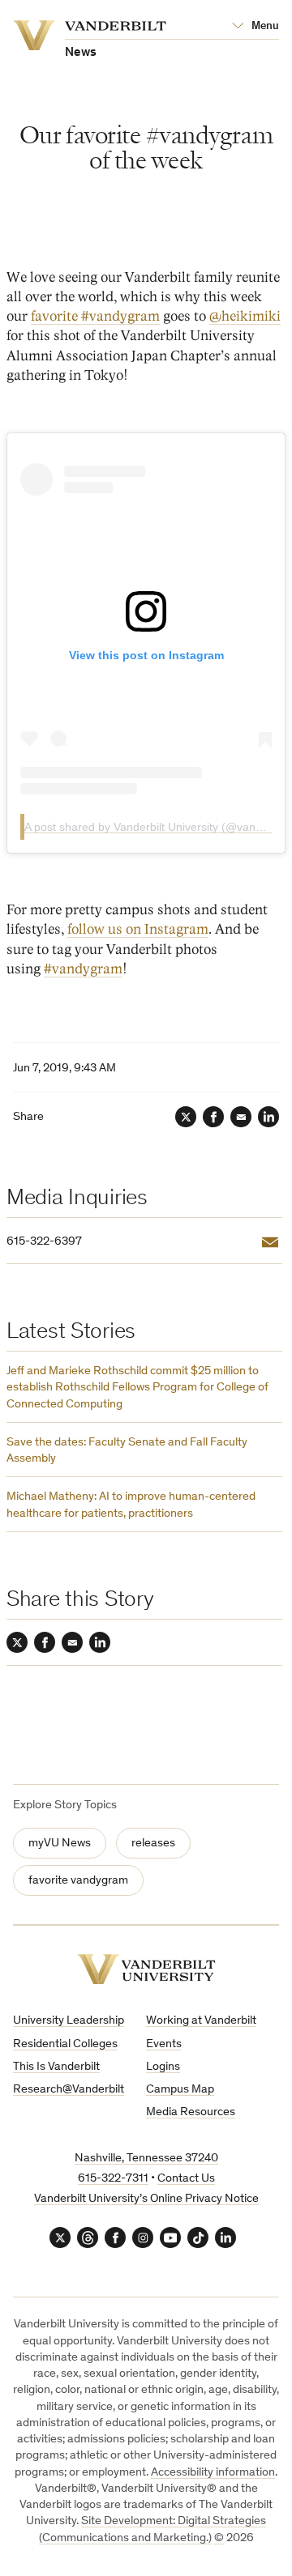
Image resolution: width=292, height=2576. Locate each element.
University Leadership (69, 2021)
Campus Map (180, 2090)
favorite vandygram (78, 1881)
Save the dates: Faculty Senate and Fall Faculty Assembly (127, 1451)
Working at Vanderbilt (201, 2021)
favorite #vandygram (95, 316)
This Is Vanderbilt (56, 2067)
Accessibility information (213, 2473)
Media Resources (191, 2112)
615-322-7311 (113, 2179)
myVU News (60, 1844)
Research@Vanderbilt (69, 2090)
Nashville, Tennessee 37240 (146, 2159)
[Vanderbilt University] (146, 1969)
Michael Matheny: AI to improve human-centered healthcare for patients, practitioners (131, 1505)
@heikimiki (245, 316)
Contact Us (186, 2179)
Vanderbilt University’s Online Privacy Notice (146, 2199)
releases (153, 1844)
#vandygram (83, 969)
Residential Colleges (65, 2044)
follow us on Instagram (138, 929)
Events (164, 2044)
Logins (163, 2067)
